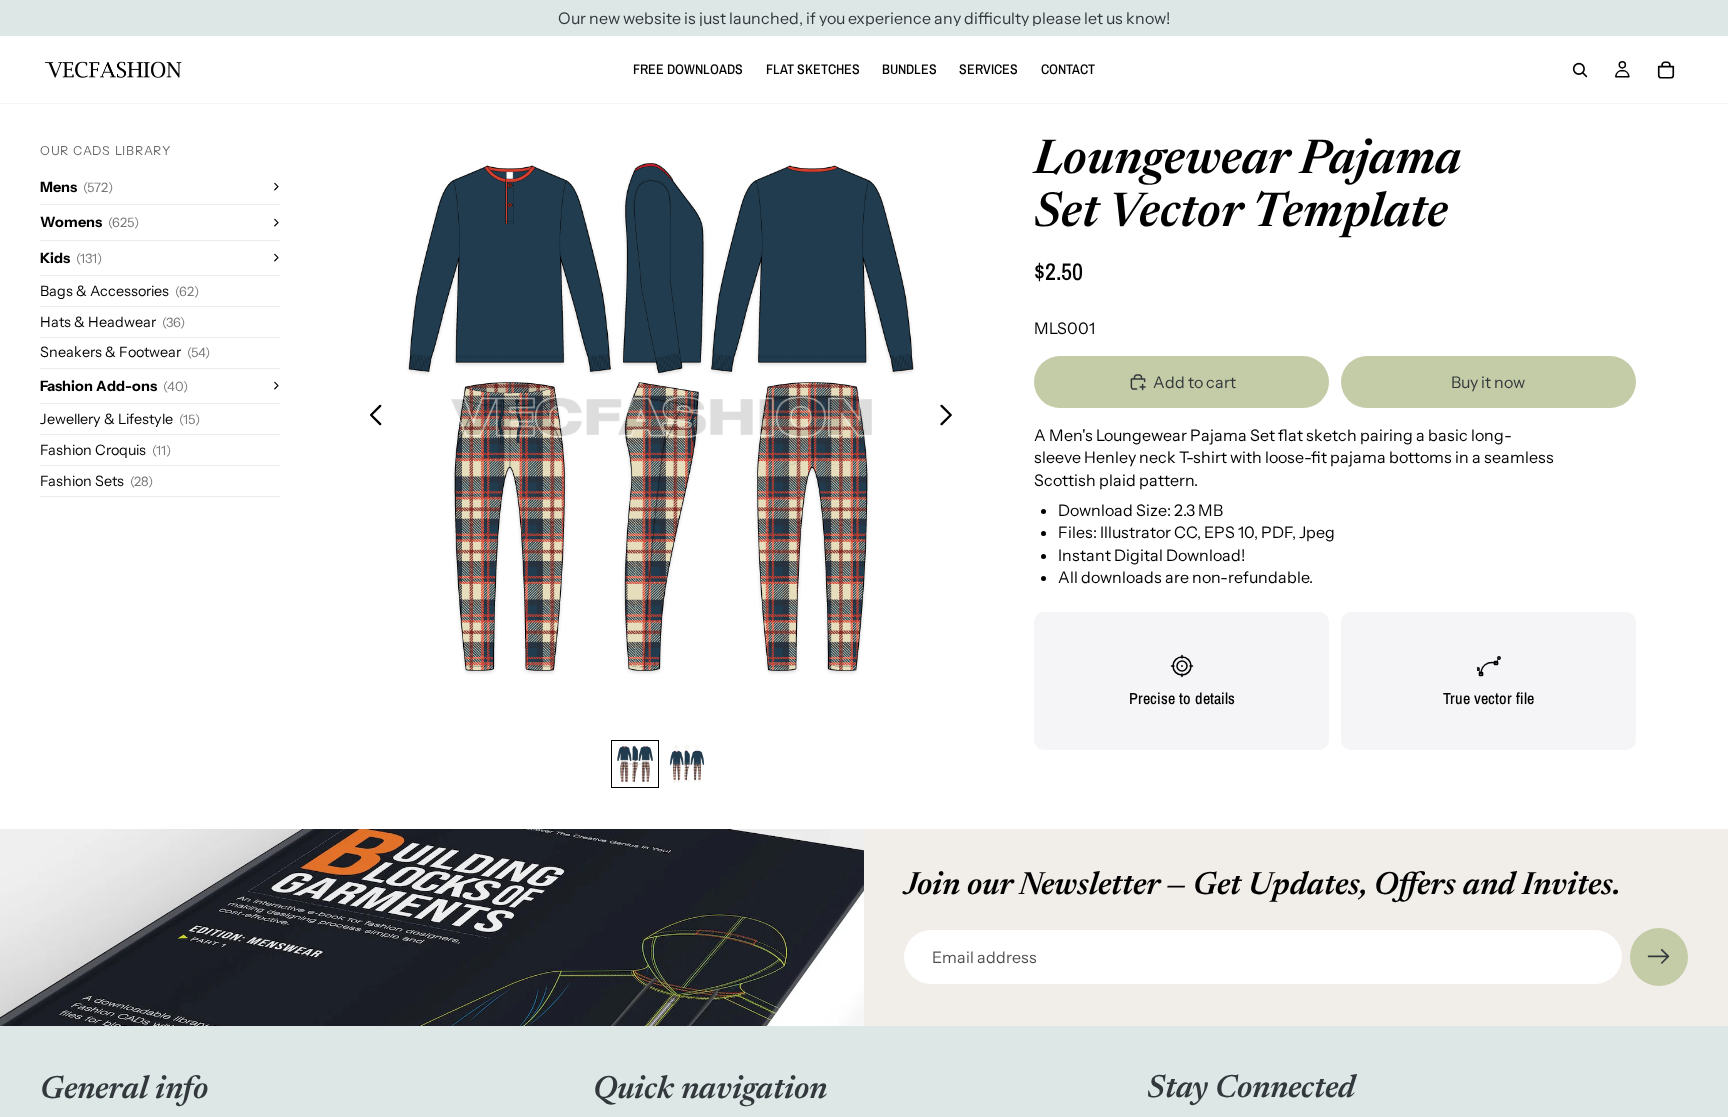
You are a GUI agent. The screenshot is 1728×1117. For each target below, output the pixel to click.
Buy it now (1488, 382)
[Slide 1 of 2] (635, 764)
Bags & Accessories (119, 291)
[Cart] (1666, 70)
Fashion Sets (96, 481)
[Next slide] (951, 417)
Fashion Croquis (105, 450)
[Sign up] (1659, 957)
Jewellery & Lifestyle (120, 419)
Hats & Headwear (112, 322)
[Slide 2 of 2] (687, 764)
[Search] (1580, 70)
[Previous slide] (370, 417)
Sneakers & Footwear (125, 352)
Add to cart (1194, 382)
